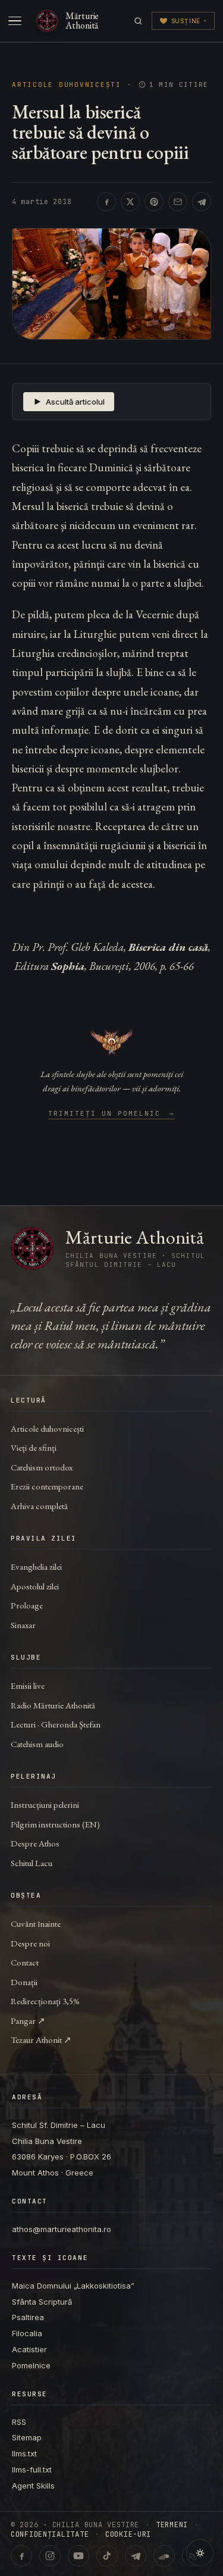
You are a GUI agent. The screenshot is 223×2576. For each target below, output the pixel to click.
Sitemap (27, 2437)
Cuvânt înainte (36, 1924)
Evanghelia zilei (36, 1566)
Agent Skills (33, 2486)
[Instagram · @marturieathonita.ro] (50, 2556)
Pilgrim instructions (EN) (55, 1824)
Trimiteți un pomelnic (111, 1114)
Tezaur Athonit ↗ (41, 2040)
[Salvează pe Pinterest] (154, 202)
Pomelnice (31, 2365)
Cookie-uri (128, 2534)
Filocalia (27, 2333)
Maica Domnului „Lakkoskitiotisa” (73, 2286)
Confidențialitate (50, 2534)
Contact (25, 1962)
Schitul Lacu (32, 1863)
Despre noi (30, 1943)
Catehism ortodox (42, 1467)
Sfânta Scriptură (42, 2302)
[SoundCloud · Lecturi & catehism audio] (164, 2556)
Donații (24, 1982)
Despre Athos (35, 1843)
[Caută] (138, 21)
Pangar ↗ (28, 2021)
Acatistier (29, 2349)
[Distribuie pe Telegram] (202, 202)
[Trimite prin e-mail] (178, 202)
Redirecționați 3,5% (45, 2001)
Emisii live (28, 1685)
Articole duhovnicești (67, 85)
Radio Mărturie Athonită (53, 1705)
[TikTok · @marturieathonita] (107, 2556)
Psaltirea (28, 2317)
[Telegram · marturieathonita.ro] (136, 2556)
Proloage (27, 1605)
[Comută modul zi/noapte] (200, 2553)
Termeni (172, 2525)
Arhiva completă (39, 1506)
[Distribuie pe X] (130, 202)
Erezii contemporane (47, 1486)
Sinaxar (23, 1625)
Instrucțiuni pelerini (45, 1805)
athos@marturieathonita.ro (62, 2229)
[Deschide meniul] (15, 21)
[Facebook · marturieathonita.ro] (21, 2556)
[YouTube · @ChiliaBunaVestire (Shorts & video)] (78, 2556)
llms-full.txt (32, 2469)
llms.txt (24, 2453)
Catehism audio (37, 1744)
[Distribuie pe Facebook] (106, 202)
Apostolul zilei (35, 1586)
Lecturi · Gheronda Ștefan (56, 1724)
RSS (19, 2422)
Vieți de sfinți (34, 1447)
